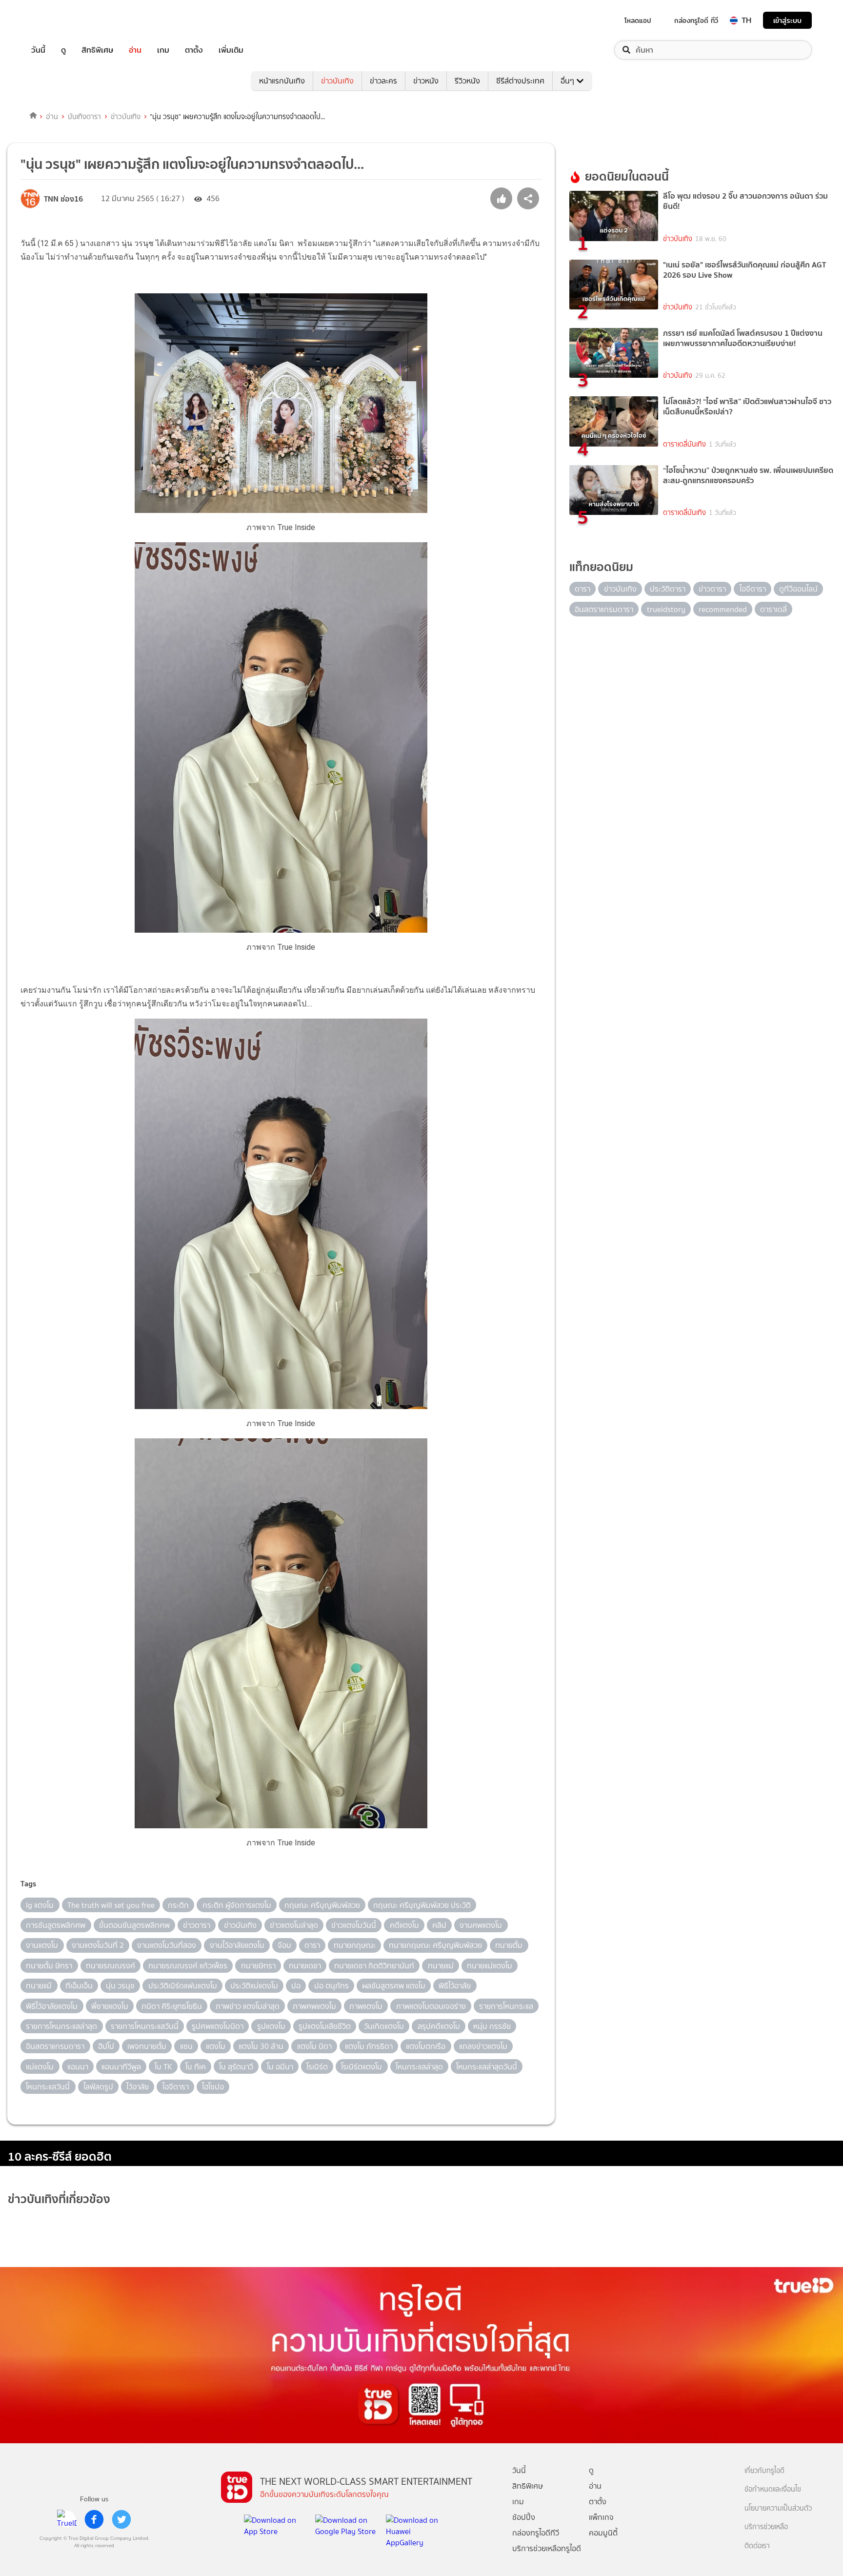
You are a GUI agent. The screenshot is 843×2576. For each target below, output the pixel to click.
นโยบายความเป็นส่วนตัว (778, 2508)
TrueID (60, 20)
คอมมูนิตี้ (603, 2533)
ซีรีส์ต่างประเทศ (520, 81)
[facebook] (94, 2519)
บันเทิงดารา (84, 117)
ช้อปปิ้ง (524, 2517)
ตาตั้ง (194, 50)
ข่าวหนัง (426, 81)
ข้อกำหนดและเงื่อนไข (773, 2489)
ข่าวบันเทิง (337, 81)
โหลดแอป (638, 20)
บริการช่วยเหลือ (766, 2527)
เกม (163, 50)
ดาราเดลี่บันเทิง (684, 444)
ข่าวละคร (383, 81)
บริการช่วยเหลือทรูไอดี (547, 2548)
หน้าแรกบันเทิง (282, 81)
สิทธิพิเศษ (97, 50)
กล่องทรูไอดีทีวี (536, 2533)
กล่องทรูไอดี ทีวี (696, 20)
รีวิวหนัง (467, 81)
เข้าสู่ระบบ (787, 20)
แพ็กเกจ (601, 2517)
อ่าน (135, 50)
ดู (63, 50)
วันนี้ (38, 50)
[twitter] (121, 2519)
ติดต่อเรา (757, 2546)
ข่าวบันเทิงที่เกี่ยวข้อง (59, 2199)
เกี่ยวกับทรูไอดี (764, 2471)
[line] (67, 2519)
